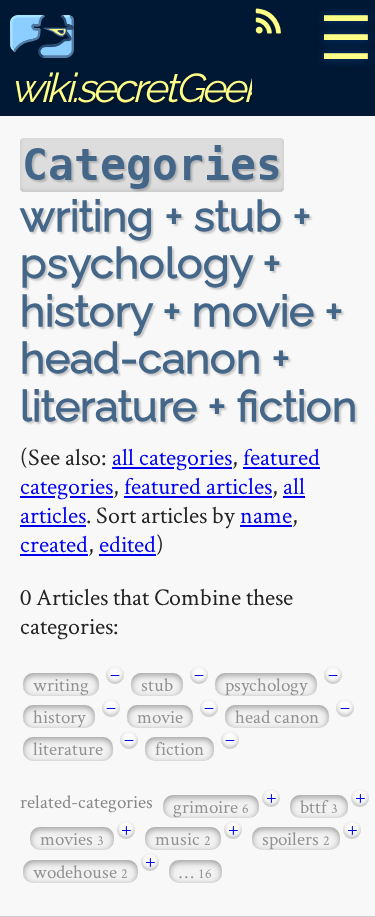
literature (68, 748)
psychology (266, 684)
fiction (179, 748)
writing (61, 684)
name (266, 514)
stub (157, 684)
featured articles (198, 485)
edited (127, 543)
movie (160, 716)
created (54, 543)
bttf (319, 806)
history (59, 716)
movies (72, 838)
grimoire (211, 806)
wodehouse (80, 871)
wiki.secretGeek (136, 87)
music (183, 838)
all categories (172, 456)
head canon (277, 716)
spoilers (296, 838)
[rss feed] (268, 21)
